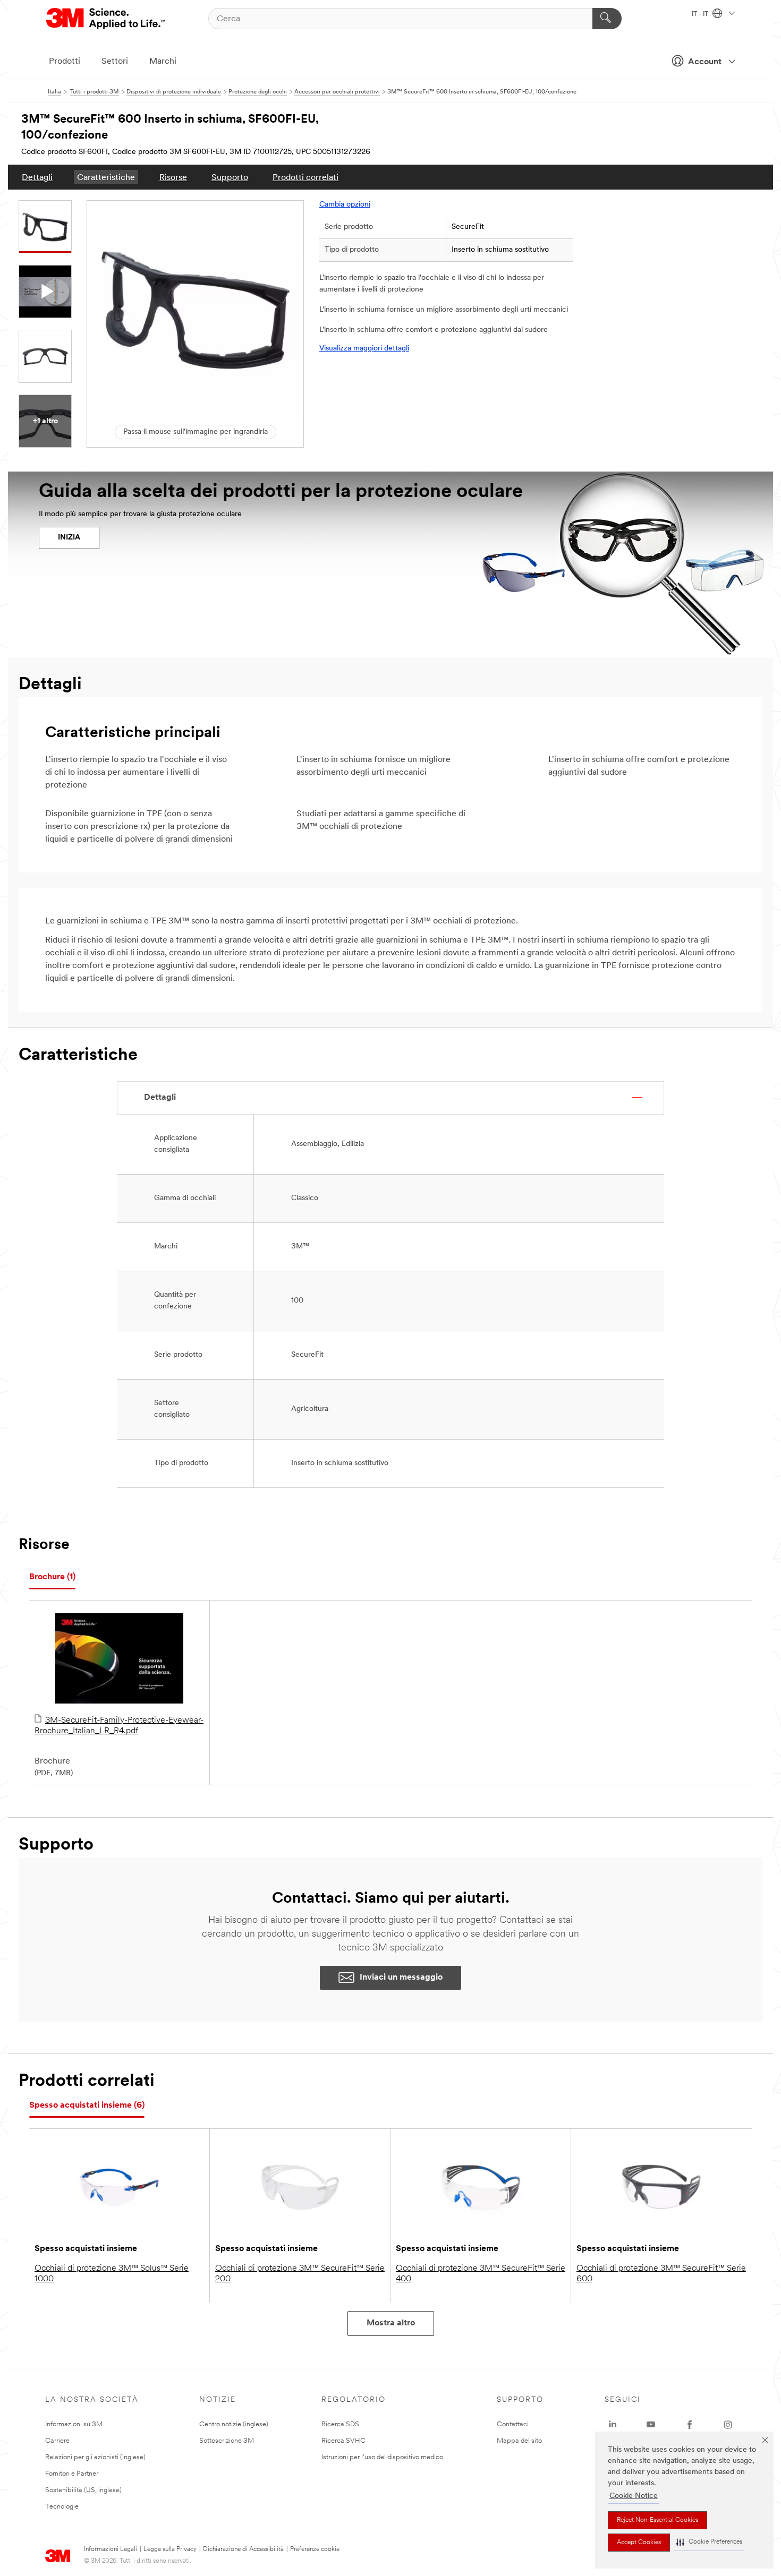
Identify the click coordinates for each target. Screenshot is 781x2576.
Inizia (69, 538)
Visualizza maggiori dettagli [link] (364, 349)
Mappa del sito (519, 2441)
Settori (115, 62)
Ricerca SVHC (343, 2441)
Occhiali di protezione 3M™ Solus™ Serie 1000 (112, 2274)
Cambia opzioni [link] (345, 205)
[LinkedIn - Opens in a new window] (613, 2425)
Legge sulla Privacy (170, 2549)
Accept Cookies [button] (639, 2543)
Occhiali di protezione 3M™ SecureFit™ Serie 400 (481, 2274)
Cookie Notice (634, 2496)
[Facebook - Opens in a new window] (690, 2425)
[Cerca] (607, 19)
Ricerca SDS (340, 2424)
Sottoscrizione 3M (227, 2441)
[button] (709, 2542)
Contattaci (513, 2424)
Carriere (57, 2441)
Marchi (163, 62)
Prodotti (65, 62)
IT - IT (701, 14)
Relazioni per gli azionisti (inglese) (95, 2457)
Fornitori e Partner (72, 2474)
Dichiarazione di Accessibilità (243, 2549)
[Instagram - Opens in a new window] (728, 2425)
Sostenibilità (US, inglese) (83, 2490)
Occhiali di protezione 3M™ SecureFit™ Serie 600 (661, 2274)
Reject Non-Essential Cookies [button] (657, 2520)
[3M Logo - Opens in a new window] (107, 19)
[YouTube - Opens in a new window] (651, 2425)
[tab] (52, 1577)
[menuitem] (37, 177)
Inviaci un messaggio (401, 1978)
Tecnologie (62, 2507)
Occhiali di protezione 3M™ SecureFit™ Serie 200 (300, 2274)
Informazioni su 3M (74, 2424)
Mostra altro (391, 2323)
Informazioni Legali (111, 2549)
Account (705, 62)
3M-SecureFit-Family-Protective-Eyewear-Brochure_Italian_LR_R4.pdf (119, 1726)
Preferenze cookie (315, 2549)
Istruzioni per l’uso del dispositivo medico (382, 2457)
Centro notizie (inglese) (234, 2424)
